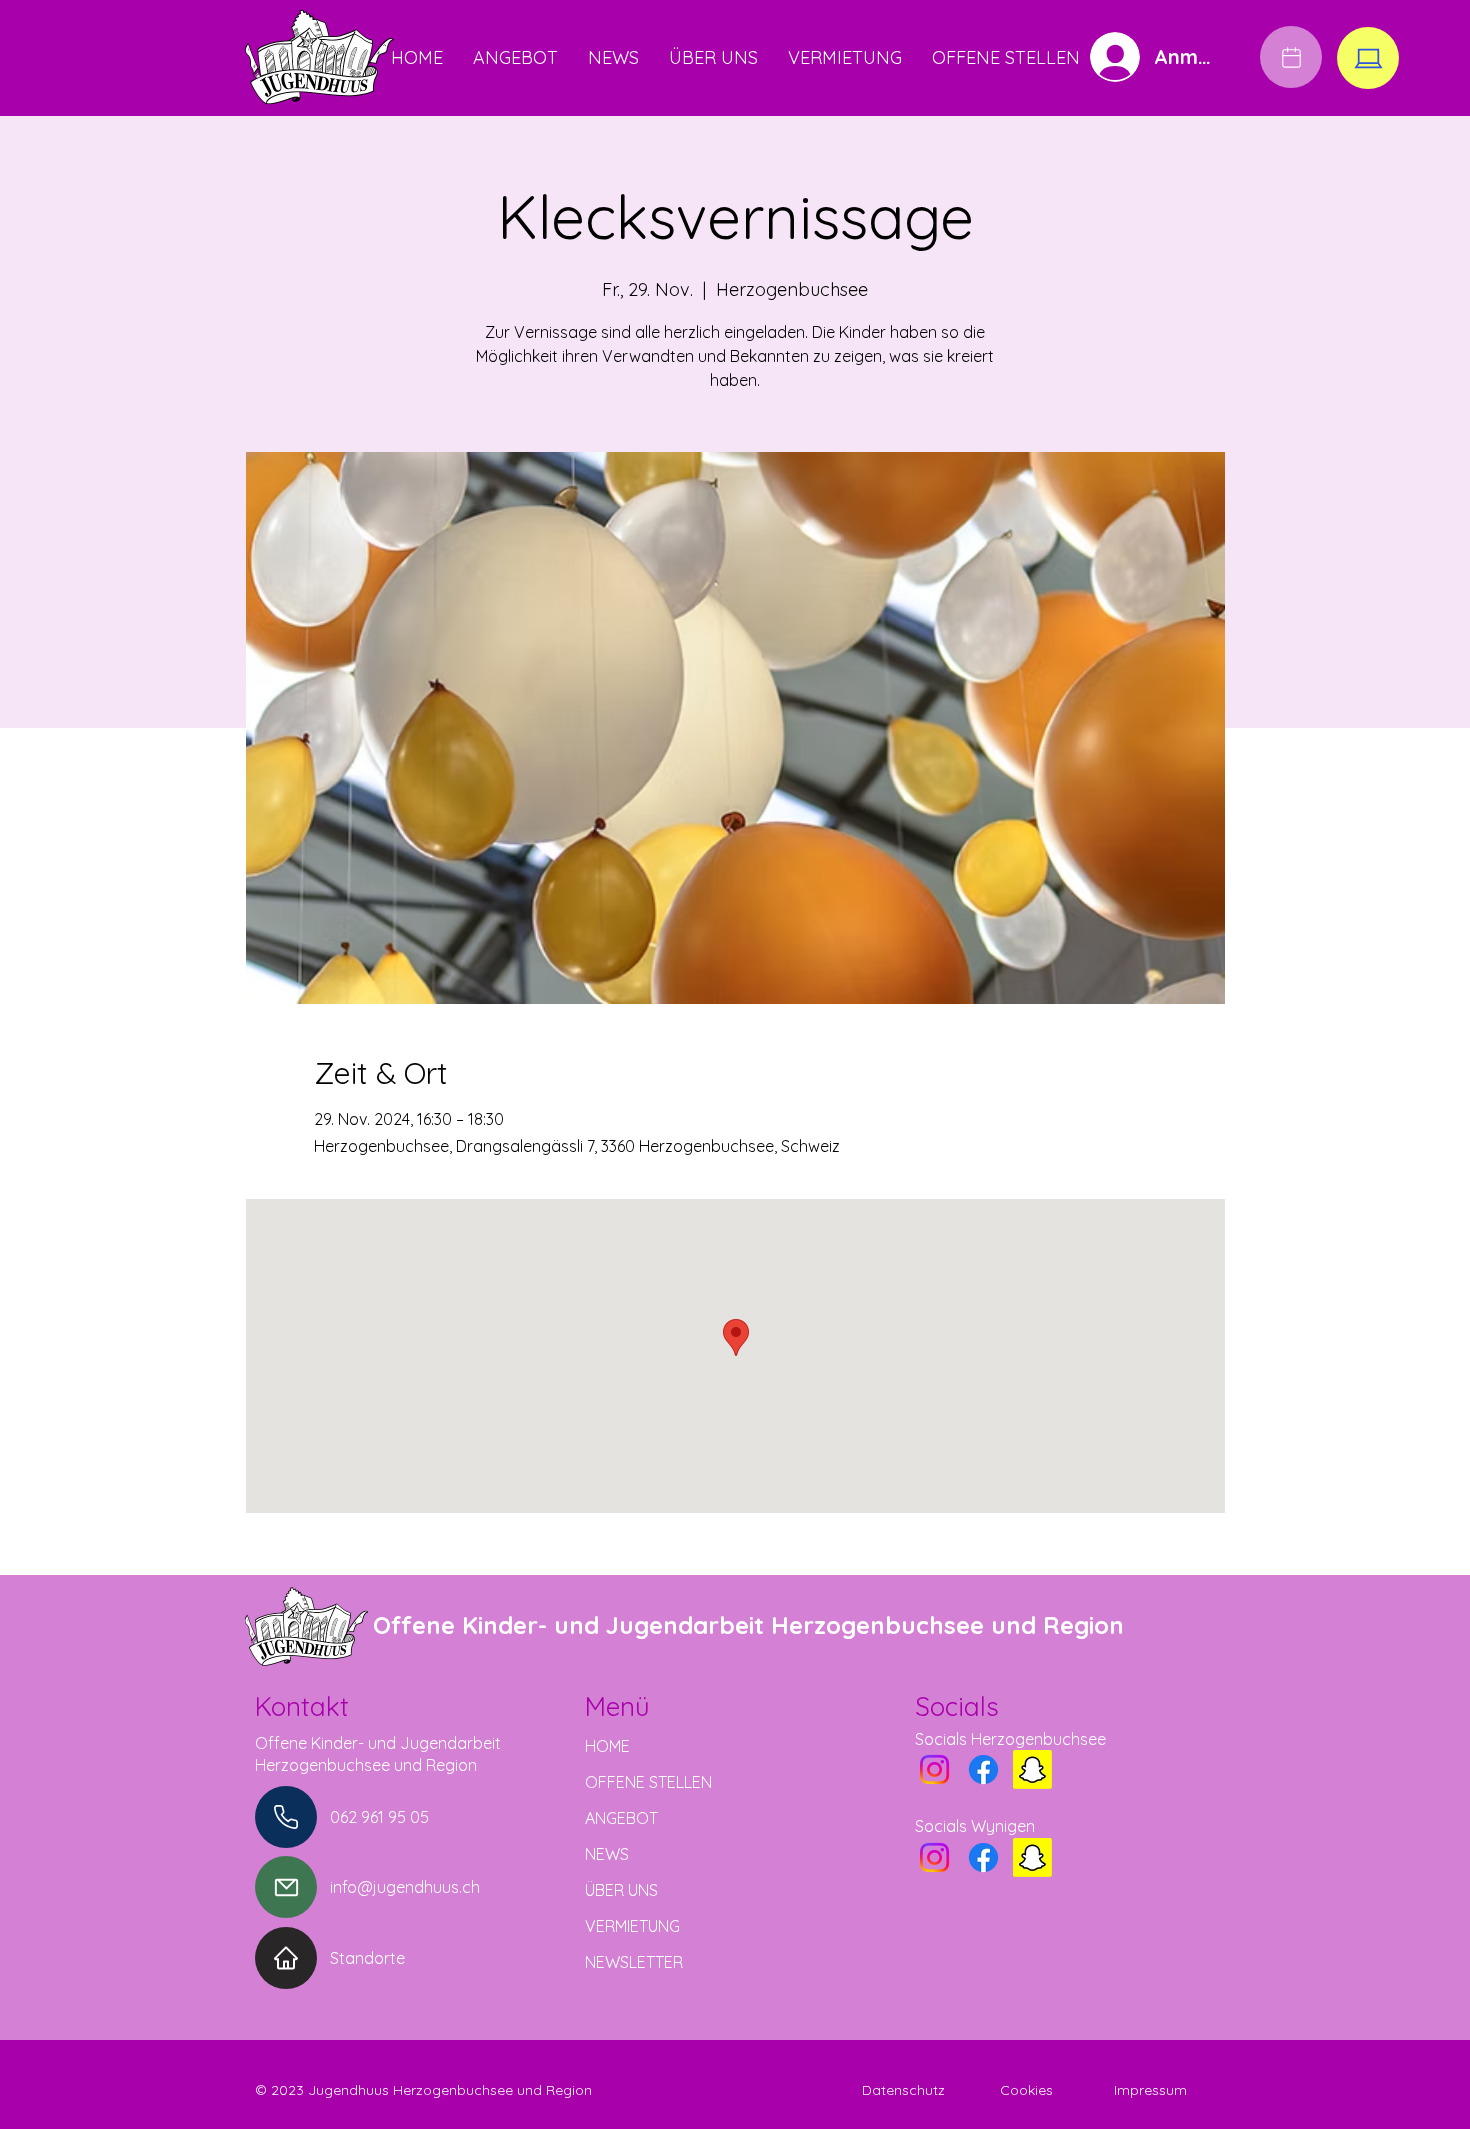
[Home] (286, 1958)
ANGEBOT (621, 1818)
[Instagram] (934, 1769)
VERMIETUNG (632, 1926)
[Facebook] (983, 1769)
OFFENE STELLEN (648, 1782)
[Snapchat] (1032, 1769)
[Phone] (286, 1817)
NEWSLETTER (634, 1962)
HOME (607, 1746)
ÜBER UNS (621, 1890)
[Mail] (286, 1887)
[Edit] (1291, 57)
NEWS (607, 1854)
